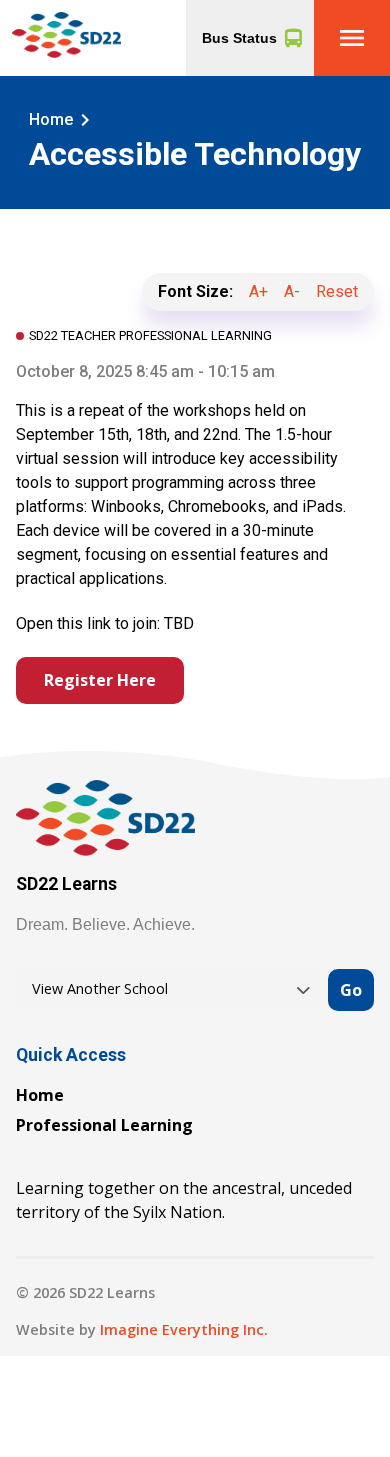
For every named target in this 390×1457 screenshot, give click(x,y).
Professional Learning (104, 1125)
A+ (258, 291)
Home (40, 1095)
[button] (352, 38)
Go (351, 990)
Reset (337, 291)
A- (292, 291)
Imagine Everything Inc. (184, 1329)
